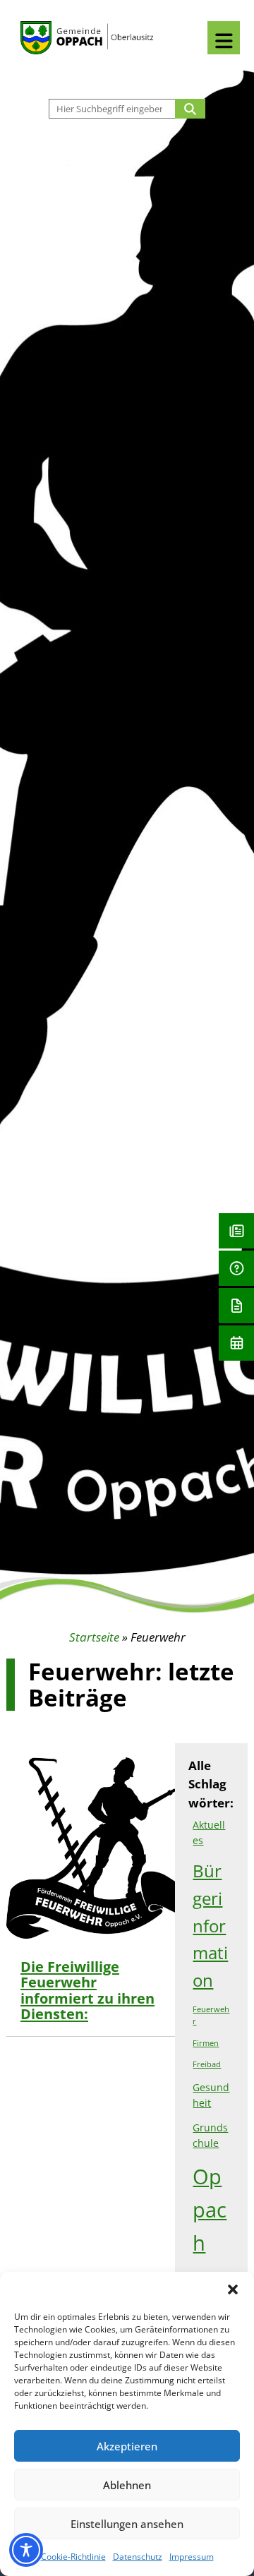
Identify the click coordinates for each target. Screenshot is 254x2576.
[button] (233, 2289)
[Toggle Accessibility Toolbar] (26, 2550)
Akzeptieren (127, 2446)
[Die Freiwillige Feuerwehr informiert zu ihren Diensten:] (32, 1851)
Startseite (94, 1637)
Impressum (192, 2557)
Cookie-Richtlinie (73, 2557)
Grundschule (210, 2135)
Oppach (210, 2210)
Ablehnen (127, 2485)
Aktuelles (209, 1832)
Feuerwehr (211, 2015)
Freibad (207, 2064)
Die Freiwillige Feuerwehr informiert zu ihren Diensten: (87, 1990)
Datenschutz (138, 2557)
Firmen (206, 2043)
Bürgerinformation (210, 1925)
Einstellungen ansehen (127, 2524)
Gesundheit (211, 2095)
